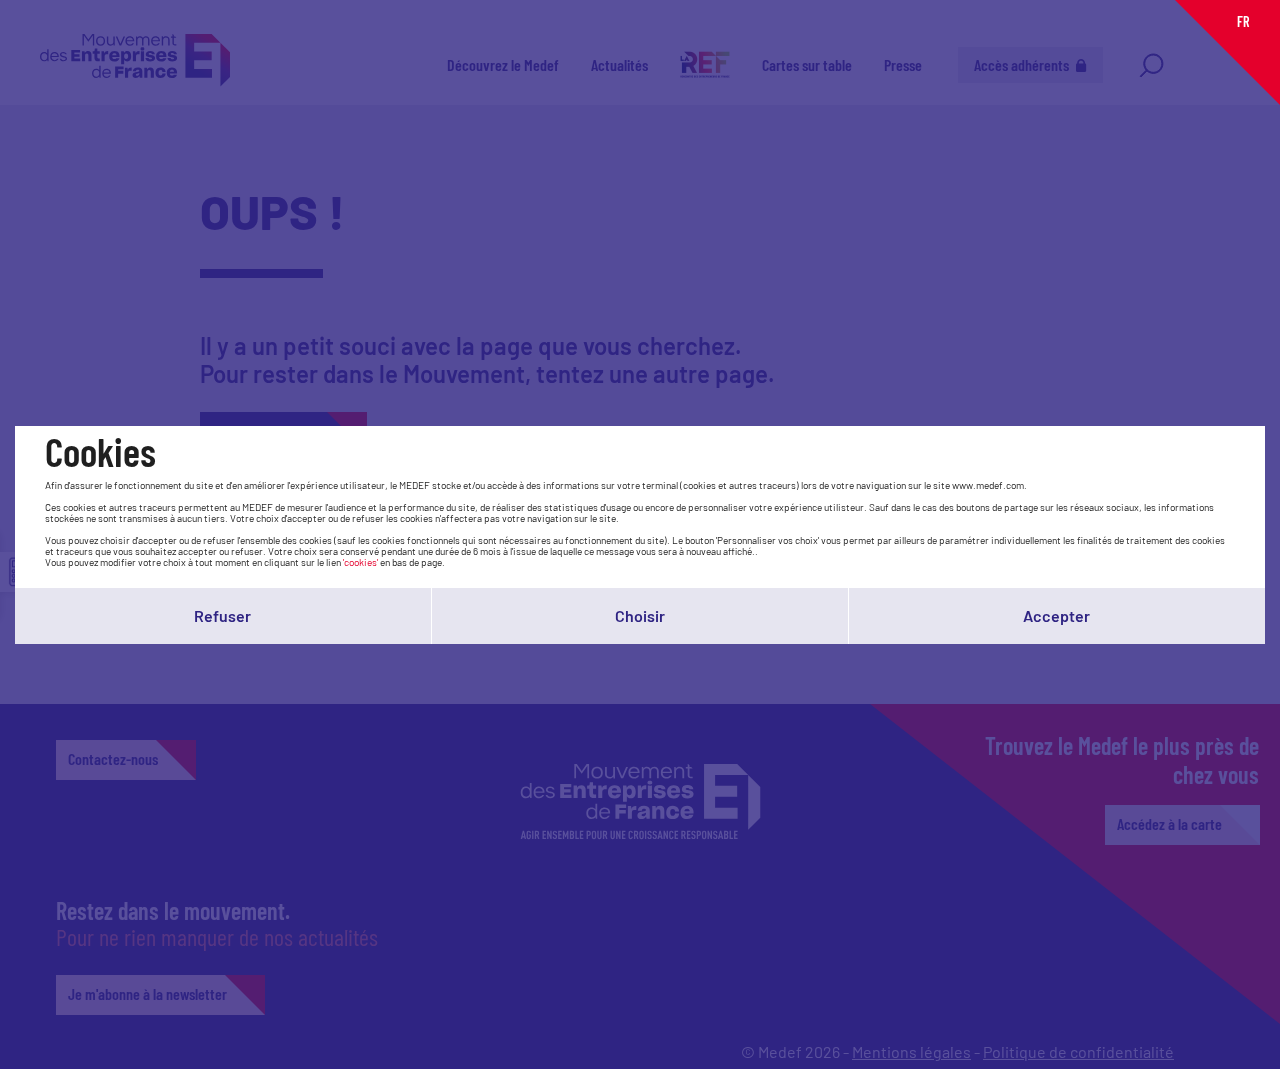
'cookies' (360, 562)
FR (1243, 21)
